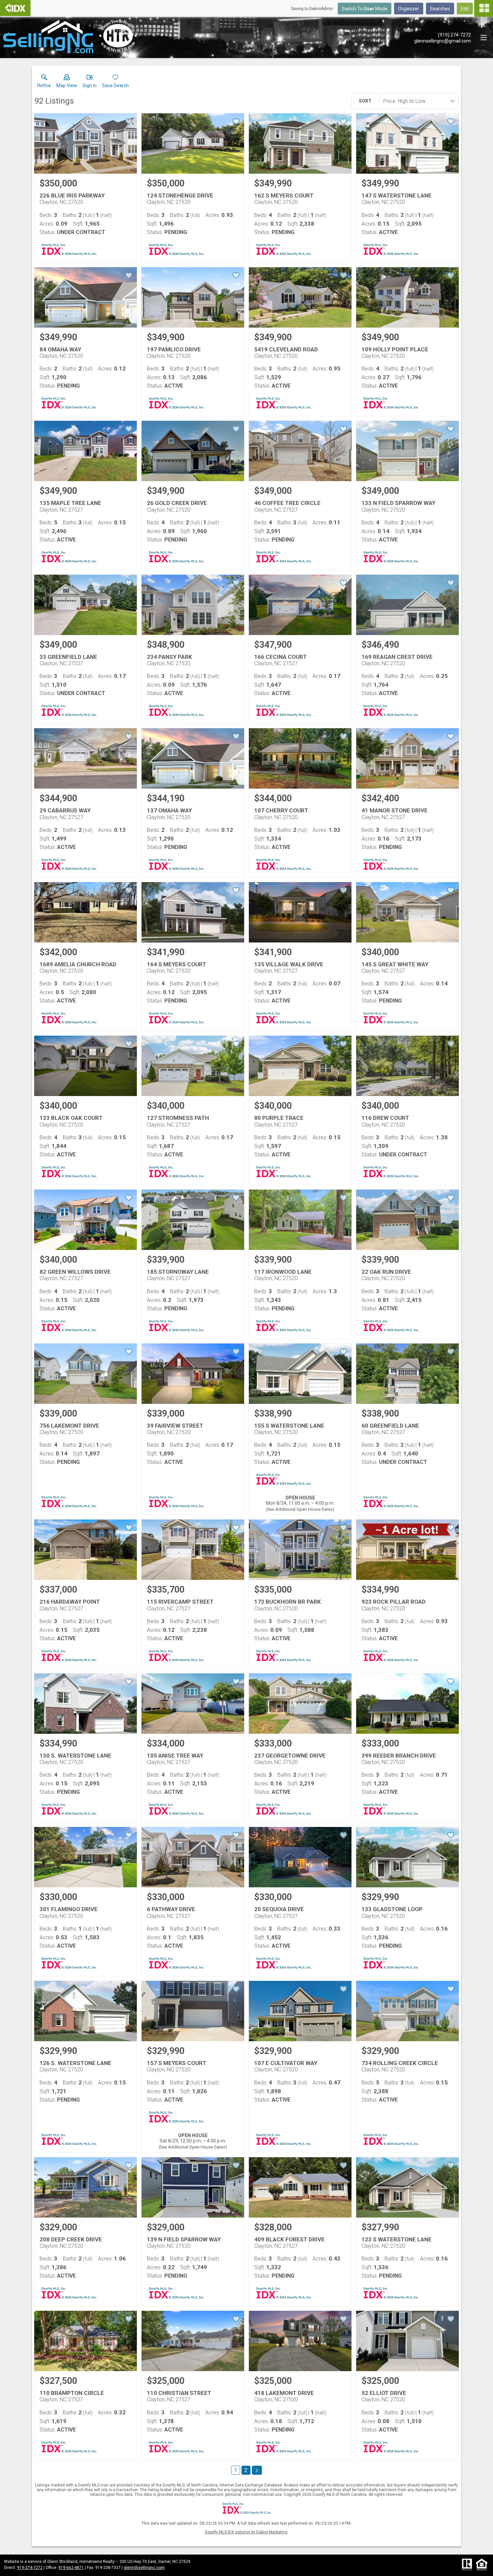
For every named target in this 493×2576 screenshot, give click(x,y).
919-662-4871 (71, 2568)
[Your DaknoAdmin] (15, 8)
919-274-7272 (30, 2568)
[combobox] (416, 101)
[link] (44, 82)
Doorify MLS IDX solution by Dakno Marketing (246, 2532)
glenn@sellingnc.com (144, 2568)
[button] (67, 82)
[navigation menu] (484, 8)
